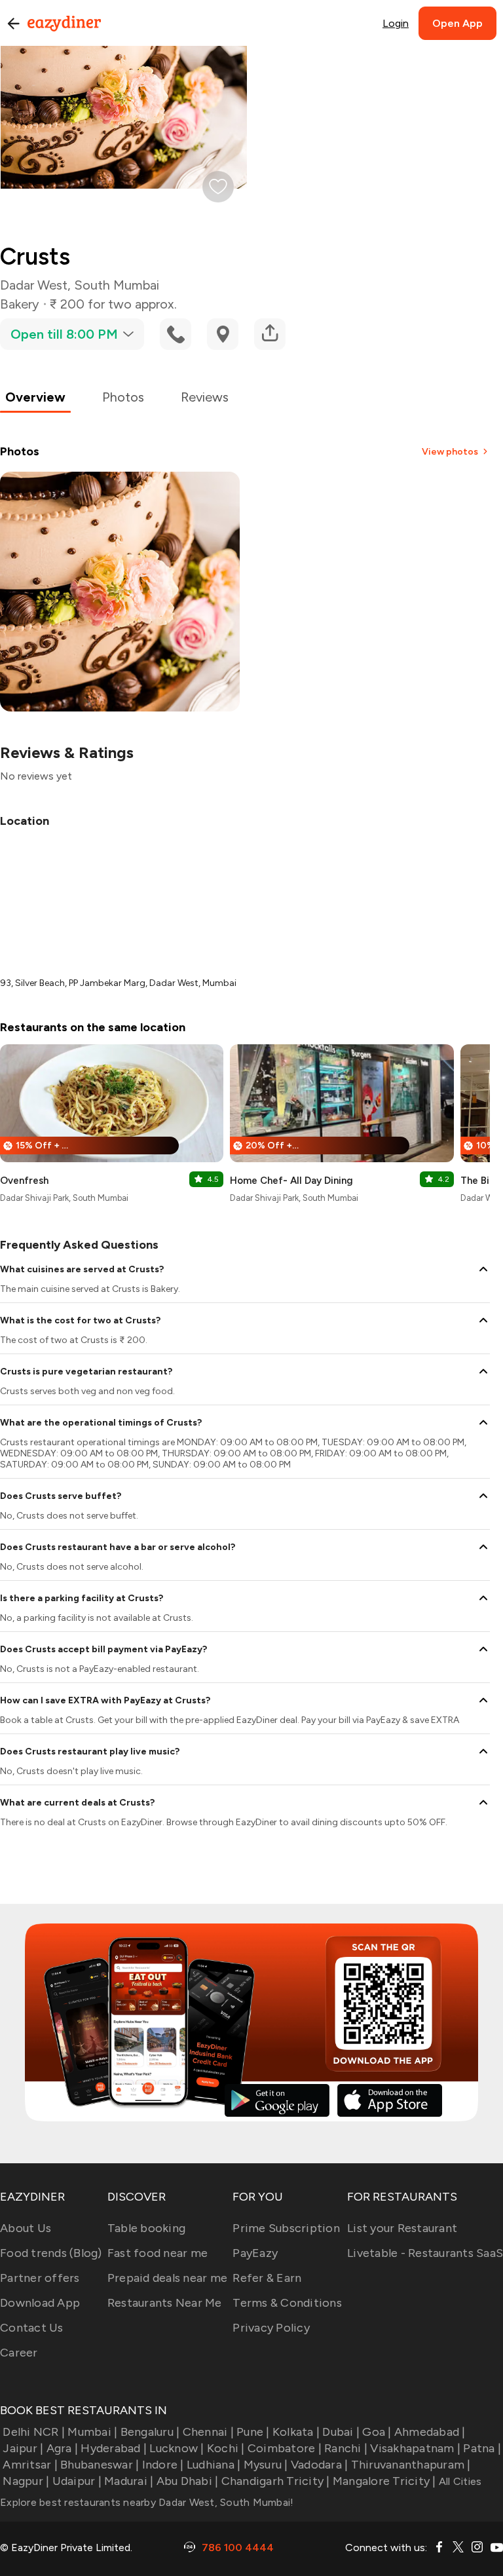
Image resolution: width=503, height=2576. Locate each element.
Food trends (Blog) (51, 2253)
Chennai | (208, 2432)
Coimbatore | (285, 2448)
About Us (26, 2228)
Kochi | (226, 2448)
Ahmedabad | (430, 2432)
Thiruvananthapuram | (411, 2465)
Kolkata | (296, 2432)
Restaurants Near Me (165, 2303)
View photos (450, 452)
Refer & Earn (267, 2278)
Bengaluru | (150, 2432)
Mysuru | (266, 2465)
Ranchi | (346, 2448)
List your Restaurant (402, 2228)
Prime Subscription (286, 2228)
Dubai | (341, 2432)
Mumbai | (92, 2432)
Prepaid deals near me (167, 2278)
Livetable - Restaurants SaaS (425, 2253)
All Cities (459, 2481)
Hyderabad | (114, 2448)
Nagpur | (26, 2481)
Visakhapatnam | (415, 2448)
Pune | (253, 2432)
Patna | (482, 2448)
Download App (40, 2303)
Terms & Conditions (287, 2303)
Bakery (20, 304)
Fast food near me (158, 2253)
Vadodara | (320, 2465)
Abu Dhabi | (187, 2481)
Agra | (62, 2448)
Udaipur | (77, 2481)
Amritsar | (30, 2465)
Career (19, 2353)
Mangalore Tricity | (384, 2481)
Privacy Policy (271, 2328)
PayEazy (255, 2253)
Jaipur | (23, 2448)
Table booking (146, 2228)
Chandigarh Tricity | (275, 2481)
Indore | (163, 2465)
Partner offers (40, 2278)
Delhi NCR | (34, 2432)
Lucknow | (177, 2448)
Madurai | (129, 2481)
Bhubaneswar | (100, 2465)
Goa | (377, 2432)
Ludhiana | (214, 2465)
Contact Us (32, 2328)
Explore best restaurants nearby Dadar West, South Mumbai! (147, 2502)
